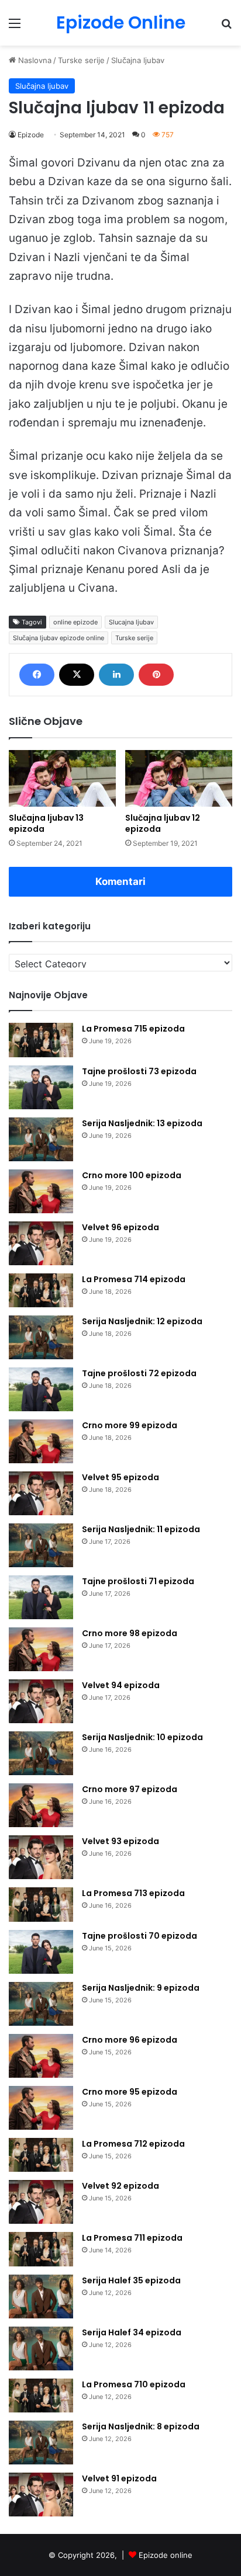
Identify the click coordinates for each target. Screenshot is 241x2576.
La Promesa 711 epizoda (132, 2238)
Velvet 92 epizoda (120, 2186)
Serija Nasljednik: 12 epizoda (142, 1321)
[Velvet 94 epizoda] (41, 1701)
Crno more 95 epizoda (130, 2092)
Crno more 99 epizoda (130, 1425)
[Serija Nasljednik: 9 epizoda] (41, 2004)
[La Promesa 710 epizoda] (41, 2396)
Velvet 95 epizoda (120, 1477)
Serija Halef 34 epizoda (132, 2332)
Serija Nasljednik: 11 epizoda (141, 1529)
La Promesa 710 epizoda (134, 2384)
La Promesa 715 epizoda (133, 1029)
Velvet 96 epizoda (120, 1227)
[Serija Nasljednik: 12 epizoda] (41, 1337)
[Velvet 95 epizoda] (41, 1493)
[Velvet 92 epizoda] (41, 2202)
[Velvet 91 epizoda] (41, 2495)
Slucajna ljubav (131, 622)
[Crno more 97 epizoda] (41, 1805)
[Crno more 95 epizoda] (41, 2108)
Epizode (31, 135)
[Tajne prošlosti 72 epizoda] (41, 1389)
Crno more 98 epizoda (130, 1633)
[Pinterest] (156, 675)
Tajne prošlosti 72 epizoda (139, 1373)
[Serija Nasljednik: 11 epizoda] (41, 1545)
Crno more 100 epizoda (132, 1175)
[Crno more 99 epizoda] (41, 1441)
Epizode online (166, 2555)
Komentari (120, 881)
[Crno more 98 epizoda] (41, 1649)
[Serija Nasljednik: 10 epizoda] (41, 1753)
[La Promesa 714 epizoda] (41, 1291)
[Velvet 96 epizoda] (41, 1243)
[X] (77, 675)
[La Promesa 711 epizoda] (41, 2249)
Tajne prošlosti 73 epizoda (139, 1071)
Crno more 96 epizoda (130, 2040)
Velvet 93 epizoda (120, 1841)
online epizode (75, 622)
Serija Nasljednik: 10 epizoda (142, 1737)
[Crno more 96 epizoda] (41, 2056)
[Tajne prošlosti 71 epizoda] (41, 1597)
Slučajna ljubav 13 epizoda (46, 823)
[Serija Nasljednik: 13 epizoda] (41, 1139)
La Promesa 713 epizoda (133, 1893)
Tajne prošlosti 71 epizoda (138, 1581)
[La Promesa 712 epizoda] (41, 2155)
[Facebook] (37, 675)
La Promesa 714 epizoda (134, 1279)
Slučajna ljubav (138, 60)
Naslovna (34, 60)
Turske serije (81, 60)
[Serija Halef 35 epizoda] (41, 2296)
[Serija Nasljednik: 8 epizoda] (41, 2443)
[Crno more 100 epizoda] (41, 1191)
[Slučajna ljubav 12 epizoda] (179, 778)
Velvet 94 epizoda (121, 1685)
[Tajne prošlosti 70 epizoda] (41, 1952)
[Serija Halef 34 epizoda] (41, 2348)
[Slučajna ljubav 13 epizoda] (62, 778)
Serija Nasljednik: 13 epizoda (142, 1123)
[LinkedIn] (116, 675)
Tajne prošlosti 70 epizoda (140, 1936)
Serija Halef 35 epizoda (131, 2280)
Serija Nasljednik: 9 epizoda (141, 1988)
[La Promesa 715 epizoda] (41, 1040)
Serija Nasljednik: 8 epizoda (141, 2426)
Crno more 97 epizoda (130, 1789)
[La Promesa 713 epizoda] (41, 1905)
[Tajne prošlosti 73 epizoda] (41, 1087)
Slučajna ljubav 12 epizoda (163, 823)
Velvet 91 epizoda (119, 2478)
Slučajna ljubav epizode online (58, 638)
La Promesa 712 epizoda (133, 2144)
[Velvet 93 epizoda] (41, 1857)
